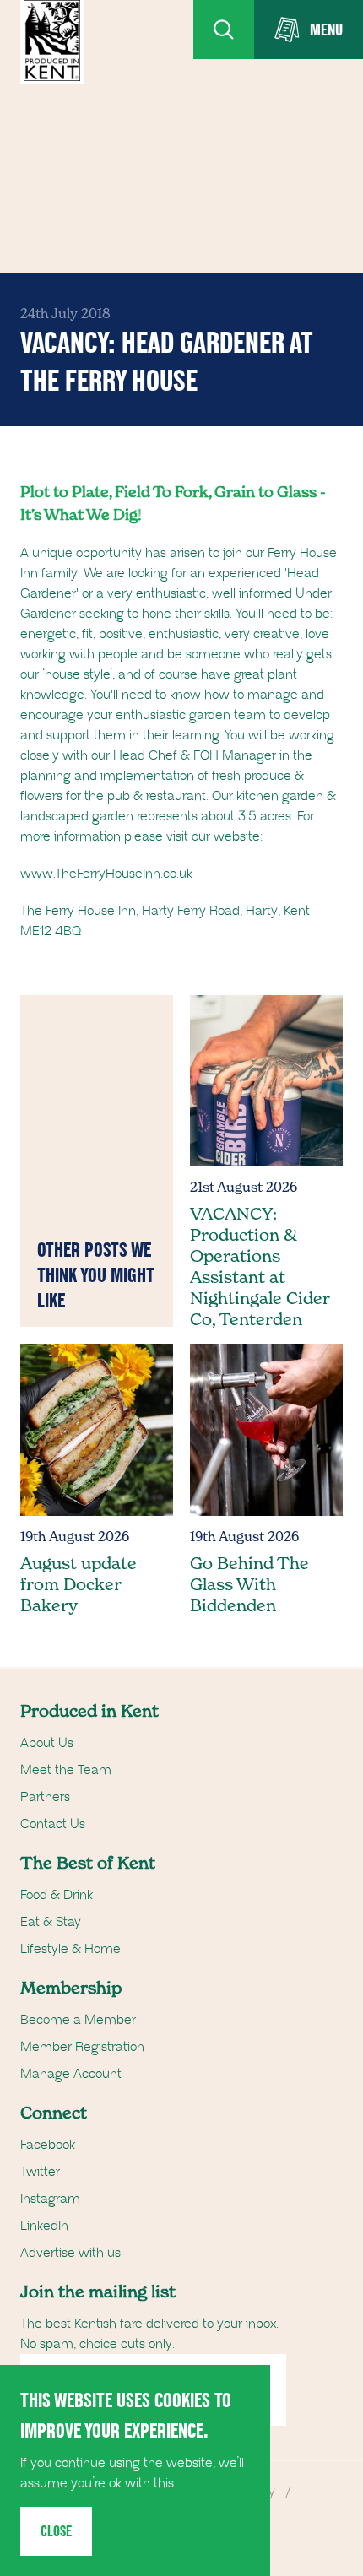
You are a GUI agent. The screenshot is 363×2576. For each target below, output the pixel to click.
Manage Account (71, 2074)
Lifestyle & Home (70, 1949)
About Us (47, 1743)
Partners (45, 1797)
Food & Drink (57, 1895)
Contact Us (53, 1824)
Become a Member (78, 2020)
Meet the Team (66, 1770)
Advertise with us (70, 2253)
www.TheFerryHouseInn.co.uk (106, 874)
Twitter (40, 2172)
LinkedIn (44, 2226)
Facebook (48, 2145)
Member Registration (82, 2047)
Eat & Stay (51, 1922)
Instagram (50, 2199)
